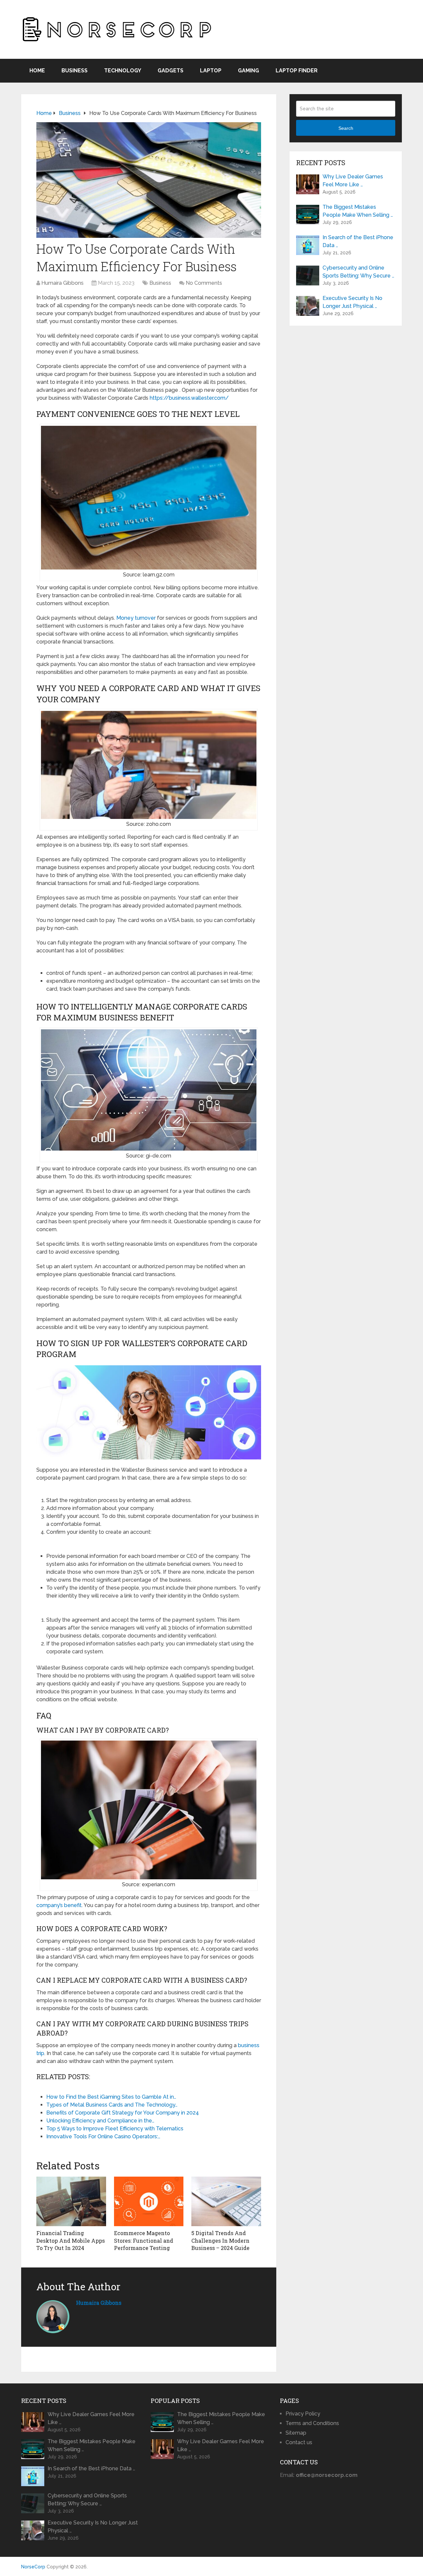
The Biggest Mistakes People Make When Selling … (358, 211)
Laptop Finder (297, 71)
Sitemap (296, 2433)
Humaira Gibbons (62, 283)
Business (75, 71)
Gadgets (171, 71)
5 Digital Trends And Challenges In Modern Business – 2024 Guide (220, 2240)
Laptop (211, 71)
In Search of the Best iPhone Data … (358, 241)
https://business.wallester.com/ (189, 398)
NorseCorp (33, 2567)
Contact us (299, 2442)
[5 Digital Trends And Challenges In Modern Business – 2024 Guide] (226, 2201)
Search (346, 128)
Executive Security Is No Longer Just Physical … (352, 302)
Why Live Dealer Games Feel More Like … (353, 181)
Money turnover (136, 618)
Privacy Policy (303, 2414)
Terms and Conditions (312, 2423)
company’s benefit (59, 1905)
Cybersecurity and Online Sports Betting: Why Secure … (358, 272)
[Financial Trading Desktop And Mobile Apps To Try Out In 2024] (71, 2201)
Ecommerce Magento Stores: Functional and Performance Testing (144, 2240)
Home (37, 71)
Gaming (249, 71)
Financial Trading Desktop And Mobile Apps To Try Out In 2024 (71, 2240)
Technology (123, 71)
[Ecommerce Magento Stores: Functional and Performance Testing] (149, 2201)
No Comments (204, 283)
